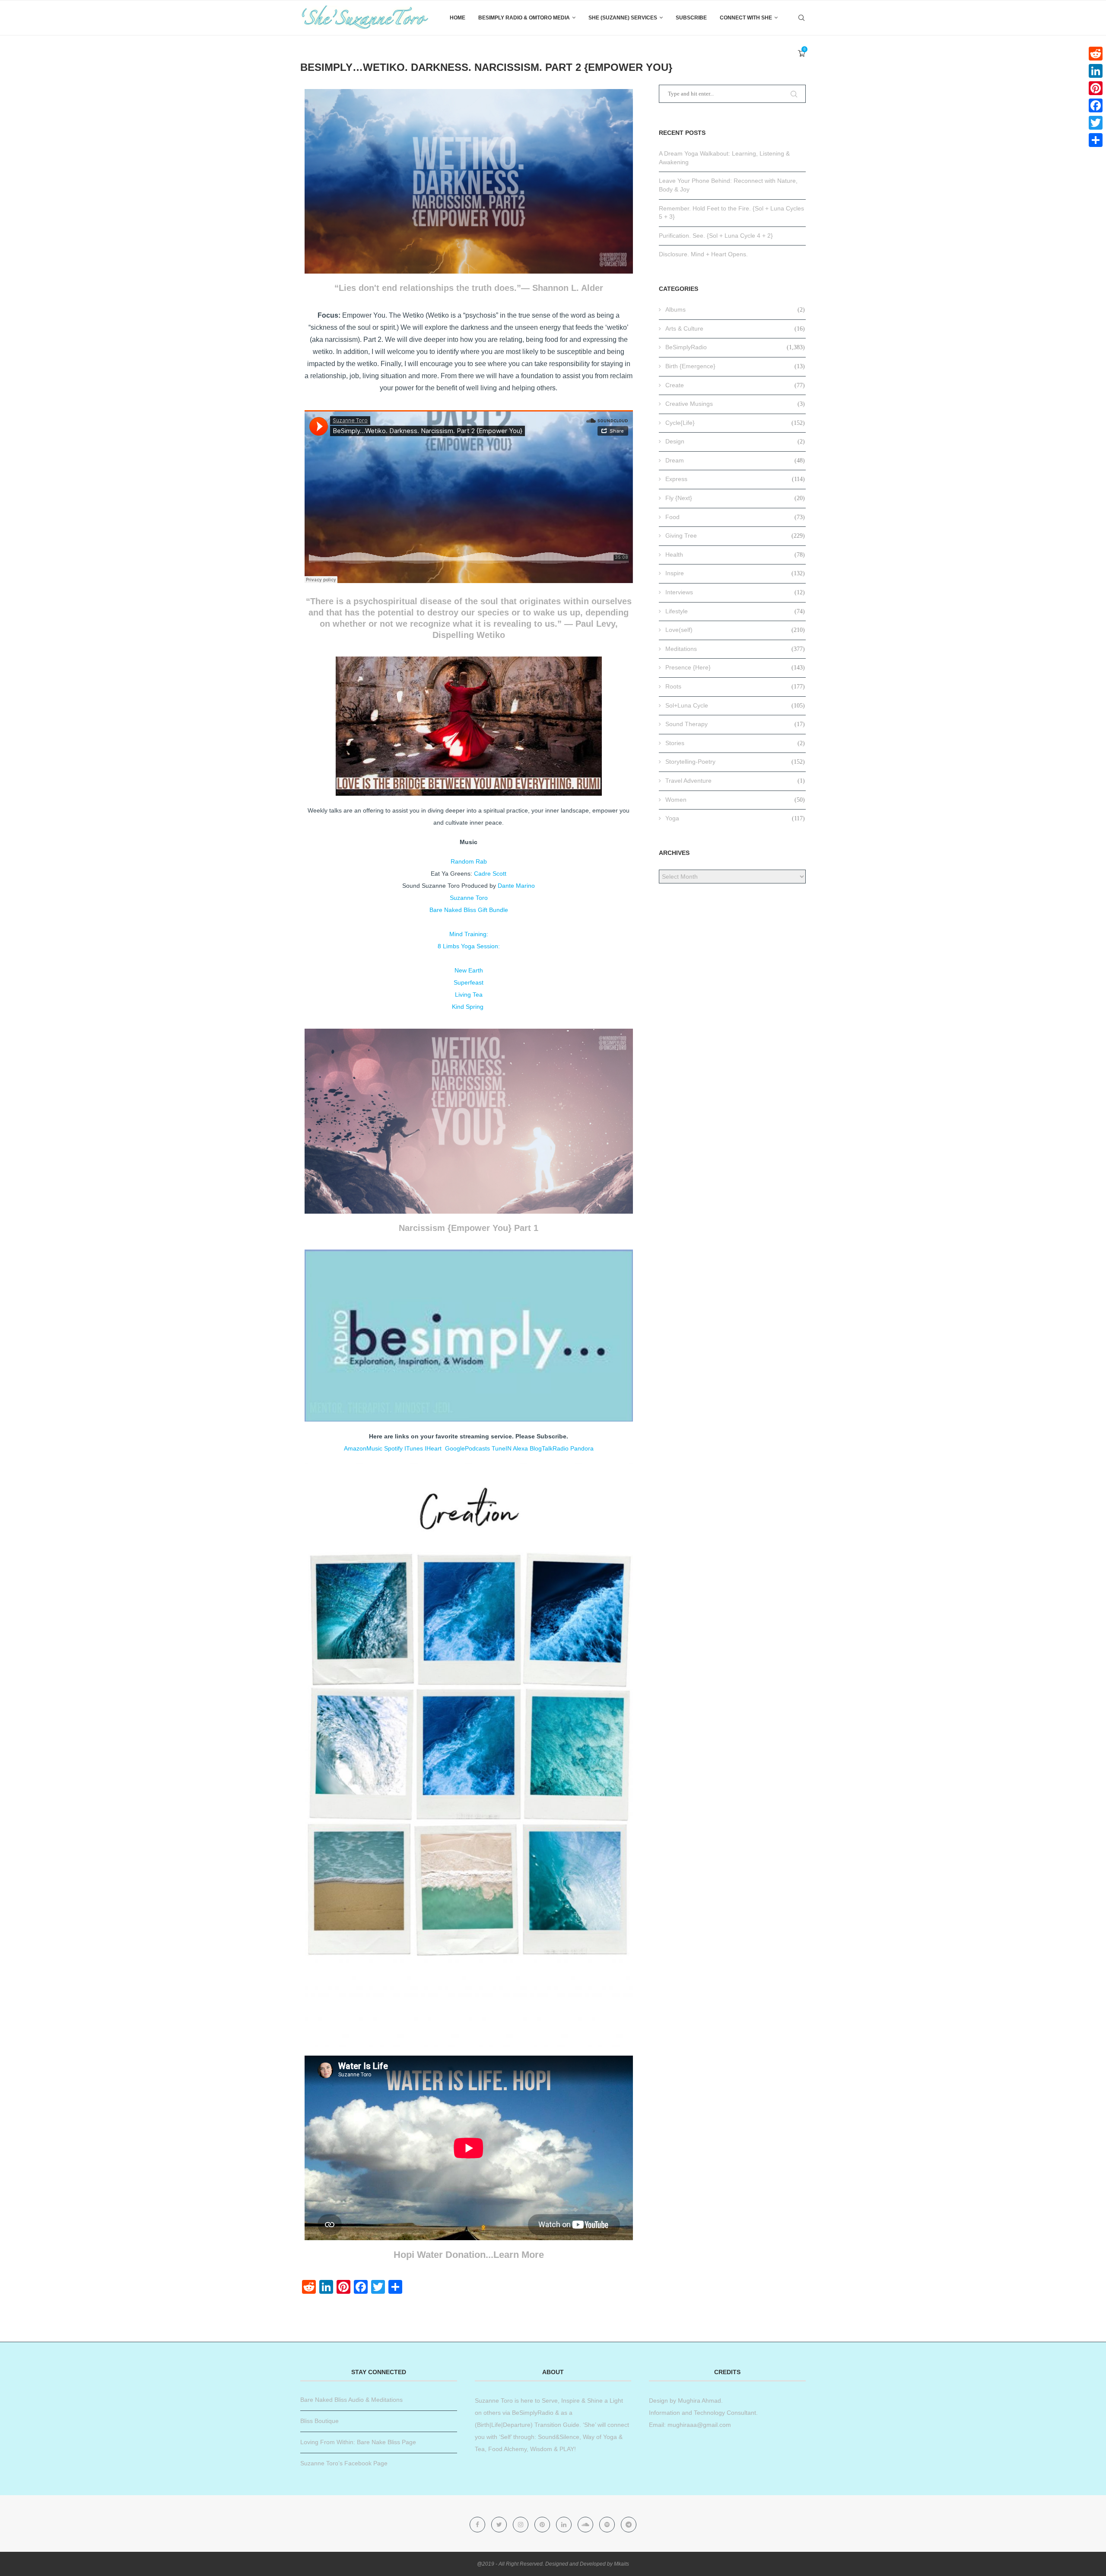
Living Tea (469, 995)
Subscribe (691, 18)
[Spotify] (608, 2525)
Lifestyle (735, 611)
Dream (735, 460)
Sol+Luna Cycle (735, 705)
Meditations (735, 649)
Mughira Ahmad (699, 2401)
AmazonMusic (363, 1448)
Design (735, 441)
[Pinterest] (543, 2525)
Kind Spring (469, 1007)
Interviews (735, 592)
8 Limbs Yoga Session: (469, 946)
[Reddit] (1096, 54)
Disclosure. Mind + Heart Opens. (703, 254)
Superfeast (469, 982)
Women (735, 800)
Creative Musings (735, 404)
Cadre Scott (490, 874)
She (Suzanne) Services (623, 18)
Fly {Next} (735, 498)
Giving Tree (735, 536)
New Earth (469, 970)
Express (735, 479)
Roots (735, 686)
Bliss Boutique (319, 2421)
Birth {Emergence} (735, 366)
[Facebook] (478, 2525)
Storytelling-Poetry (735, 762)
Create (735, 385)
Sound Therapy (735, 724)
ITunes (414, 1448)
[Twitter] (500, 2525)
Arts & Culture (735, 328)
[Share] (1096, 140)
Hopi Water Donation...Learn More (469, 2255)
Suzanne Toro (469, 898)
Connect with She (746, 18)
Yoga (735, 818)
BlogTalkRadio (549, 1448)
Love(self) (735, 630)
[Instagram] (521, 2525)
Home (458, 18)
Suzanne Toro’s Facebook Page (344, 2463)
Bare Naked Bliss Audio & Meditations (351, 2400)
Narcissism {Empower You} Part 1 (469, 1228)
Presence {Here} (735, 667)
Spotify (393, 1448)
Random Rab (469, 861)
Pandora (582, 1448)
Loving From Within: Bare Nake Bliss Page (358, 2442)
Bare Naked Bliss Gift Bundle (469, 910)
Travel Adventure (735, 781)
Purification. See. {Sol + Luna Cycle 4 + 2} (716, 236)
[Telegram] (629, 2525)
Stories (735, 743)
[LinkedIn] (1096, 71)
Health (735, 555)
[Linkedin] (565, 2525)
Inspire (735, 573)
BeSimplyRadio (735, 347)
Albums (735, 309)
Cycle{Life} (735, 423)
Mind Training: (469, 934)
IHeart (434, 1448)
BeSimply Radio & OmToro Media (524, 18)
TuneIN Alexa (510, 1448)
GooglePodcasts (467, 1448)
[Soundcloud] (586, 2525)
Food (735, 517)
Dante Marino (516, 886)
